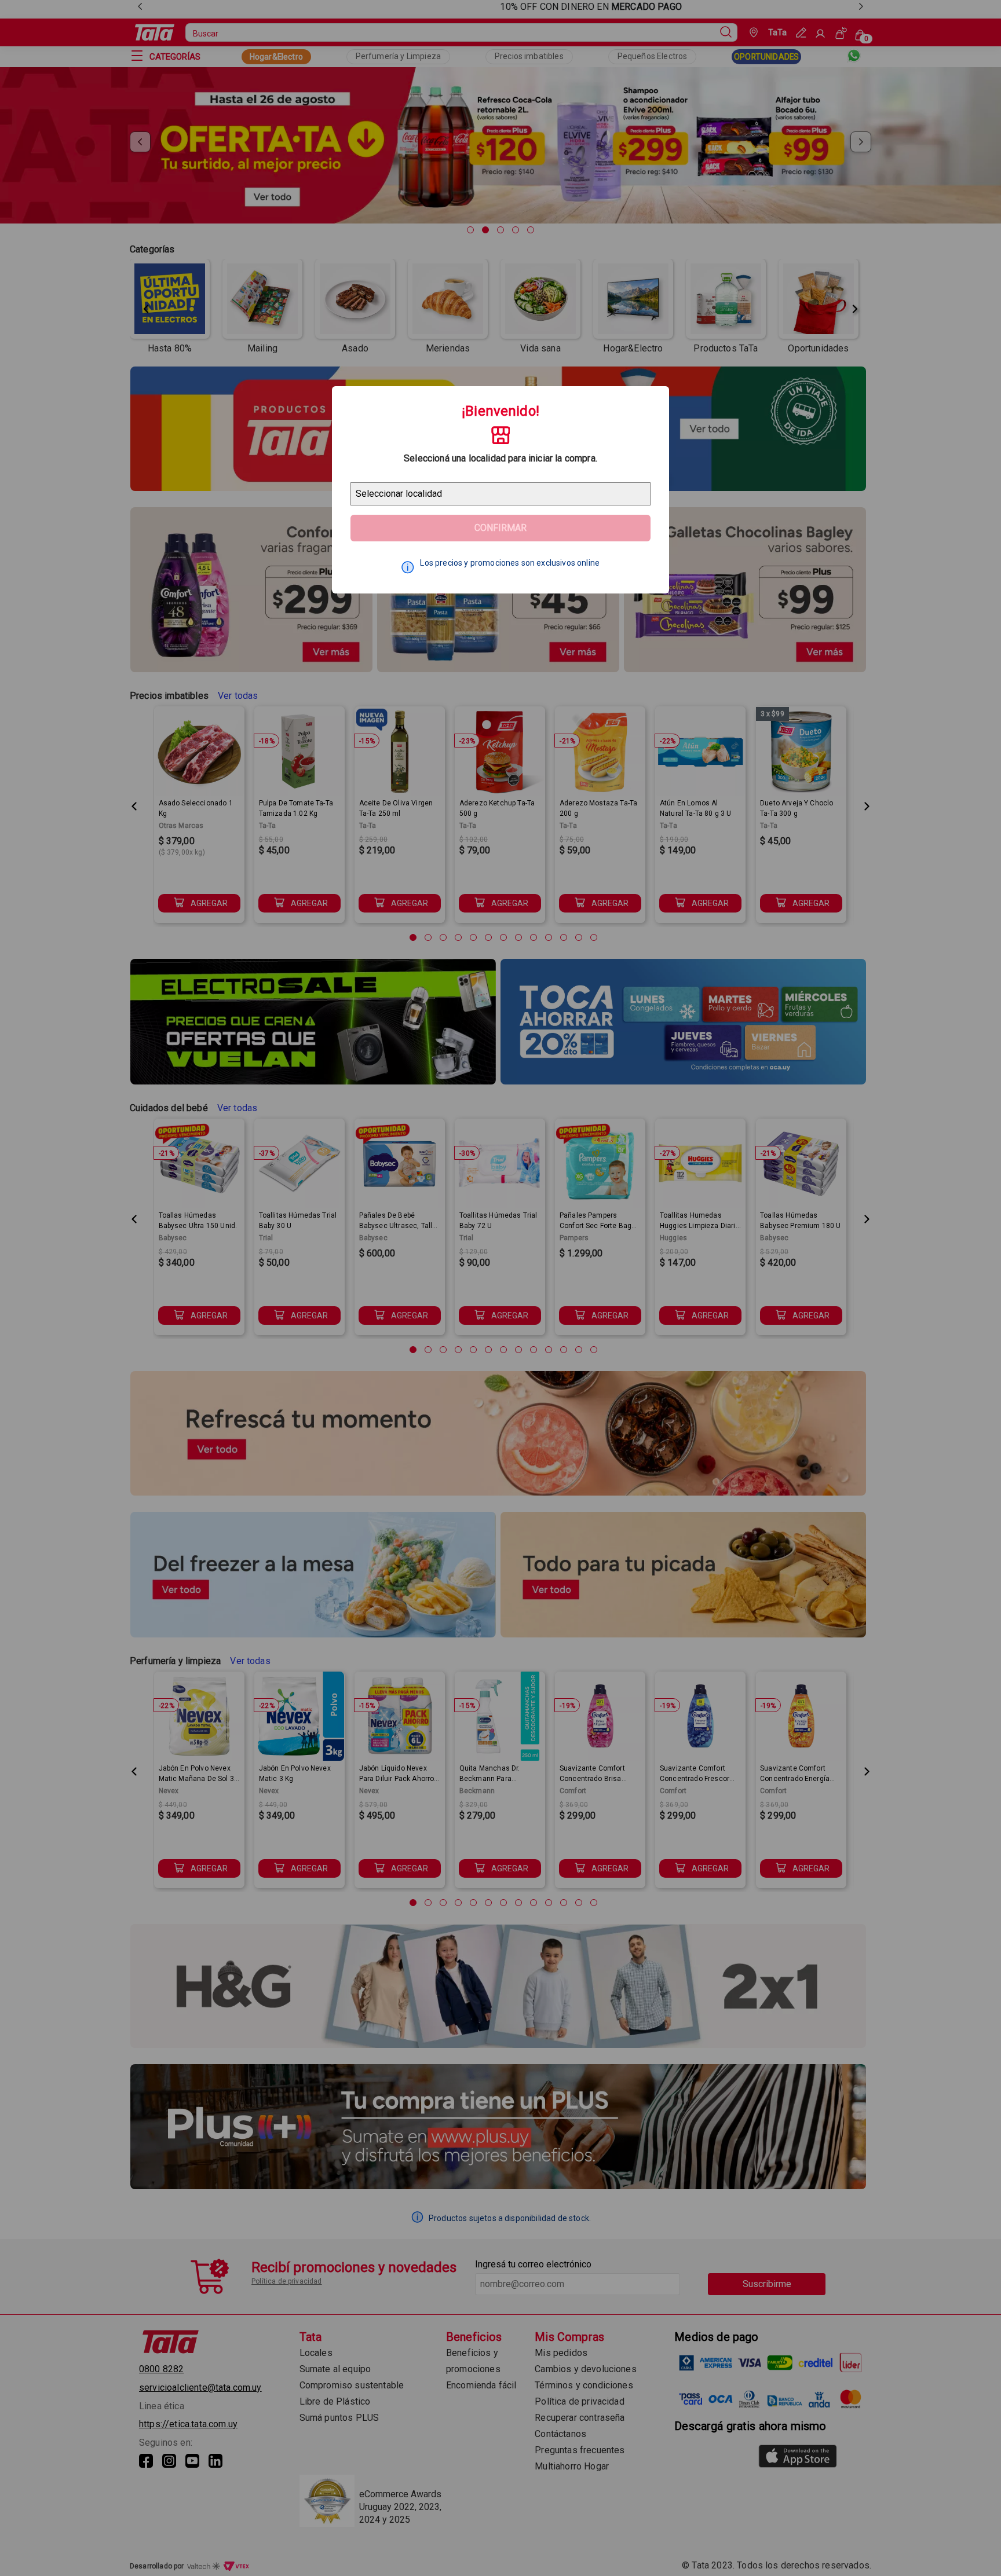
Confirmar (500, 528)
